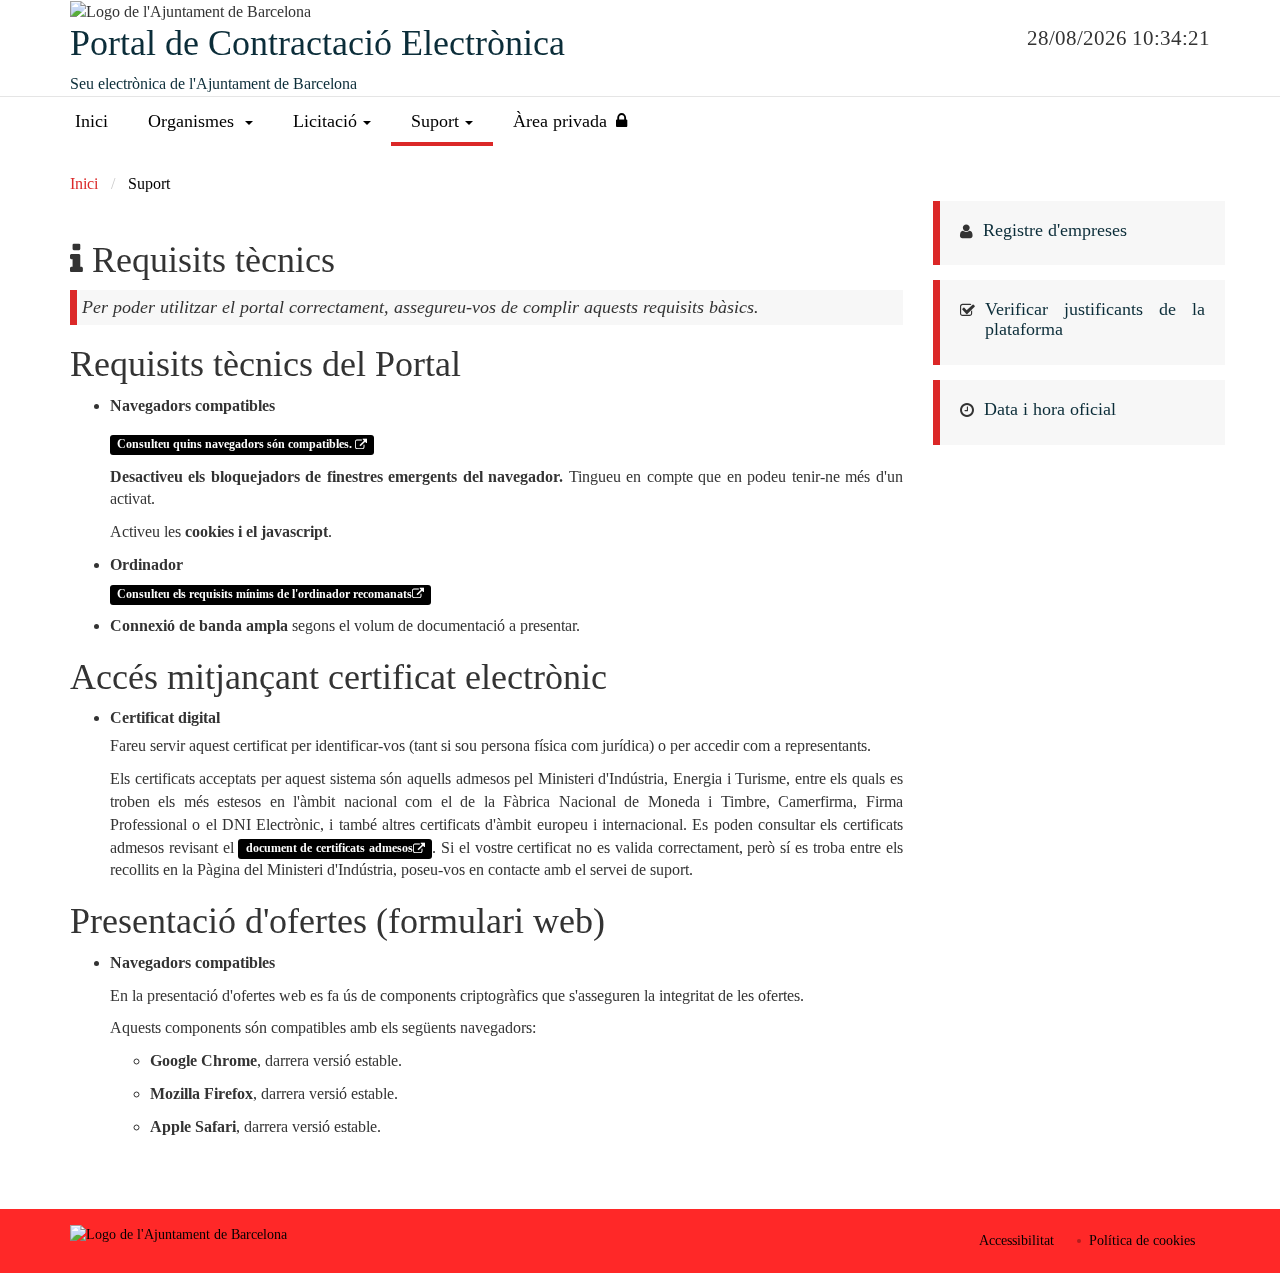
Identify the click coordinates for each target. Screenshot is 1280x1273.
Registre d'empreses (1055, 230)
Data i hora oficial (1050, 409)
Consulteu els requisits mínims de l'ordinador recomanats (264, 594)
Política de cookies (1142, 1240)
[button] (200, 121)
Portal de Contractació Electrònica (317, 43)
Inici (91, 121)
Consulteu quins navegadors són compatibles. (236, 445)
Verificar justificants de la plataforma (1095, 319)
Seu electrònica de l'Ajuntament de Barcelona (213, 83)
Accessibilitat (1016, 1240)
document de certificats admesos (329, 849)
